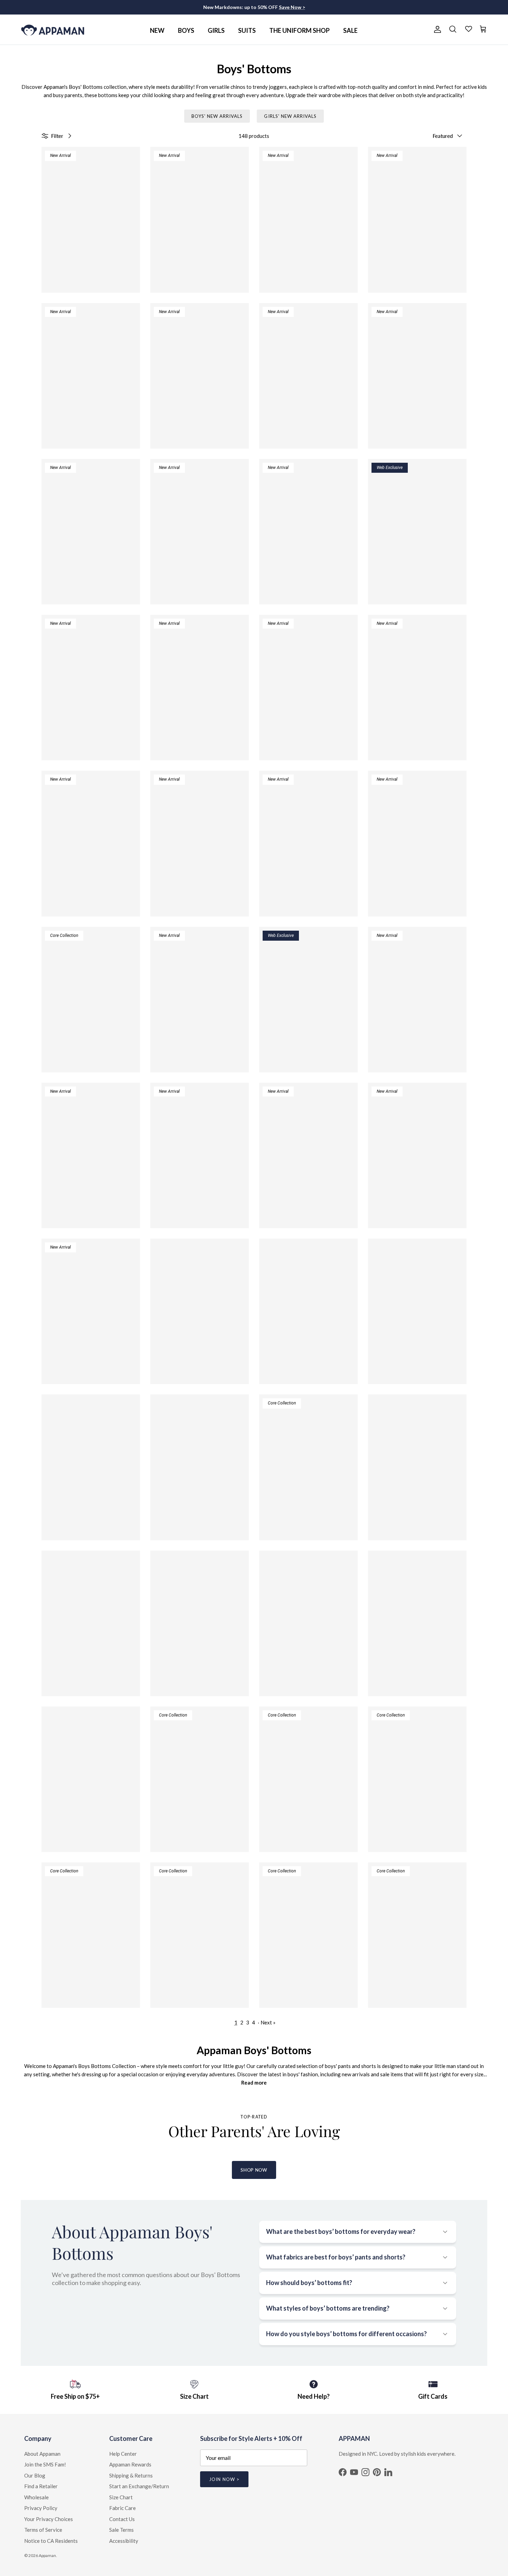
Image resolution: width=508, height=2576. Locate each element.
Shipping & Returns (131, 2475)
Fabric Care (123, 2508)
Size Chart (121, 2497)
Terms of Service (43, 2530)
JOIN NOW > (224, 2479)
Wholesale (36, 2497)
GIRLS (216, 30)
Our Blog (35, 2475)
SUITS (247, 30)
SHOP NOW (254, 2170)
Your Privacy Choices (49, 2519)
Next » (268, 2022)
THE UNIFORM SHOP (299, 30)
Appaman (47, 2555)
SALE (350, 30)
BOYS (186, 30)
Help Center (123, 2454)
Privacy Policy (41, 2508)
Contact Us (122, 2519)
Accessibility (124, 2541)
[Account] (436, 29)
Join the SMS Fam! (45, 2464)
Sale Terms (121, 2530)
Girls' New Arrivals (290, 116)
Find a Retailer (41, 2486)
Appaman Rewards (130, 2464)
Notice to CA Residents (51, 2541)
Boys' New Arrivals (217, 116)
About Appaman (42, 2454)
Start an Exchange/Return (139, 2486)
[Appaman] (53, 30)
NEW (157, 30)
